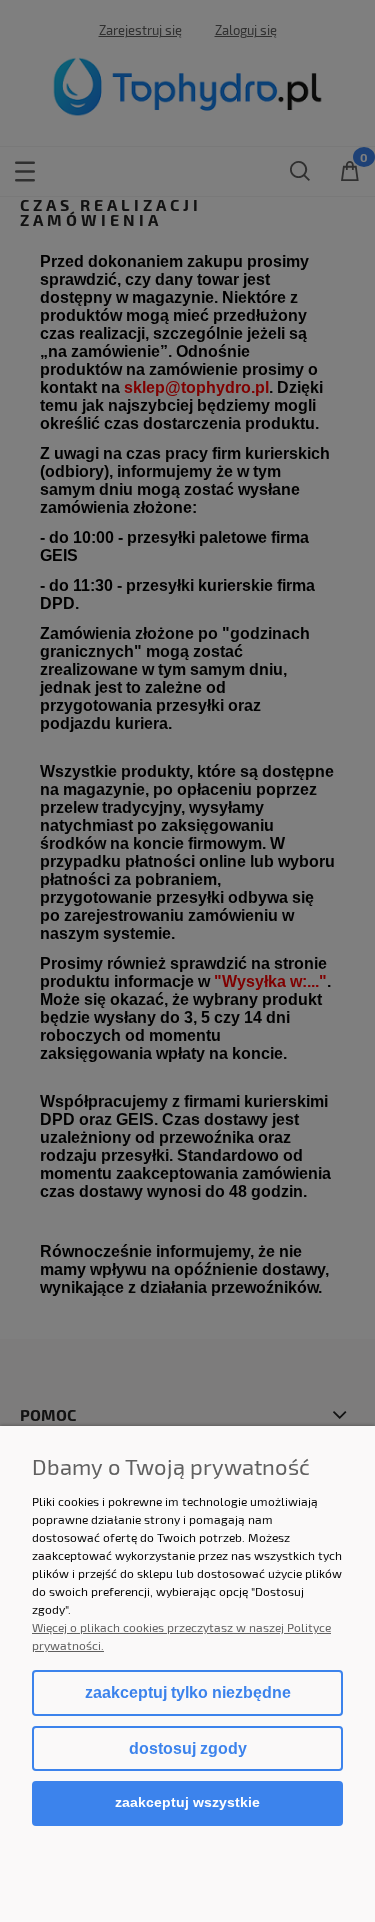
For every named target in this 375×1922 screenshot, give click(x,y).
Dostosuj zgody (188, 1748)
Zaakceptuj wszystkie (187, 1802)
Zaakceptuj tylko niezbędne (188, 1692)
